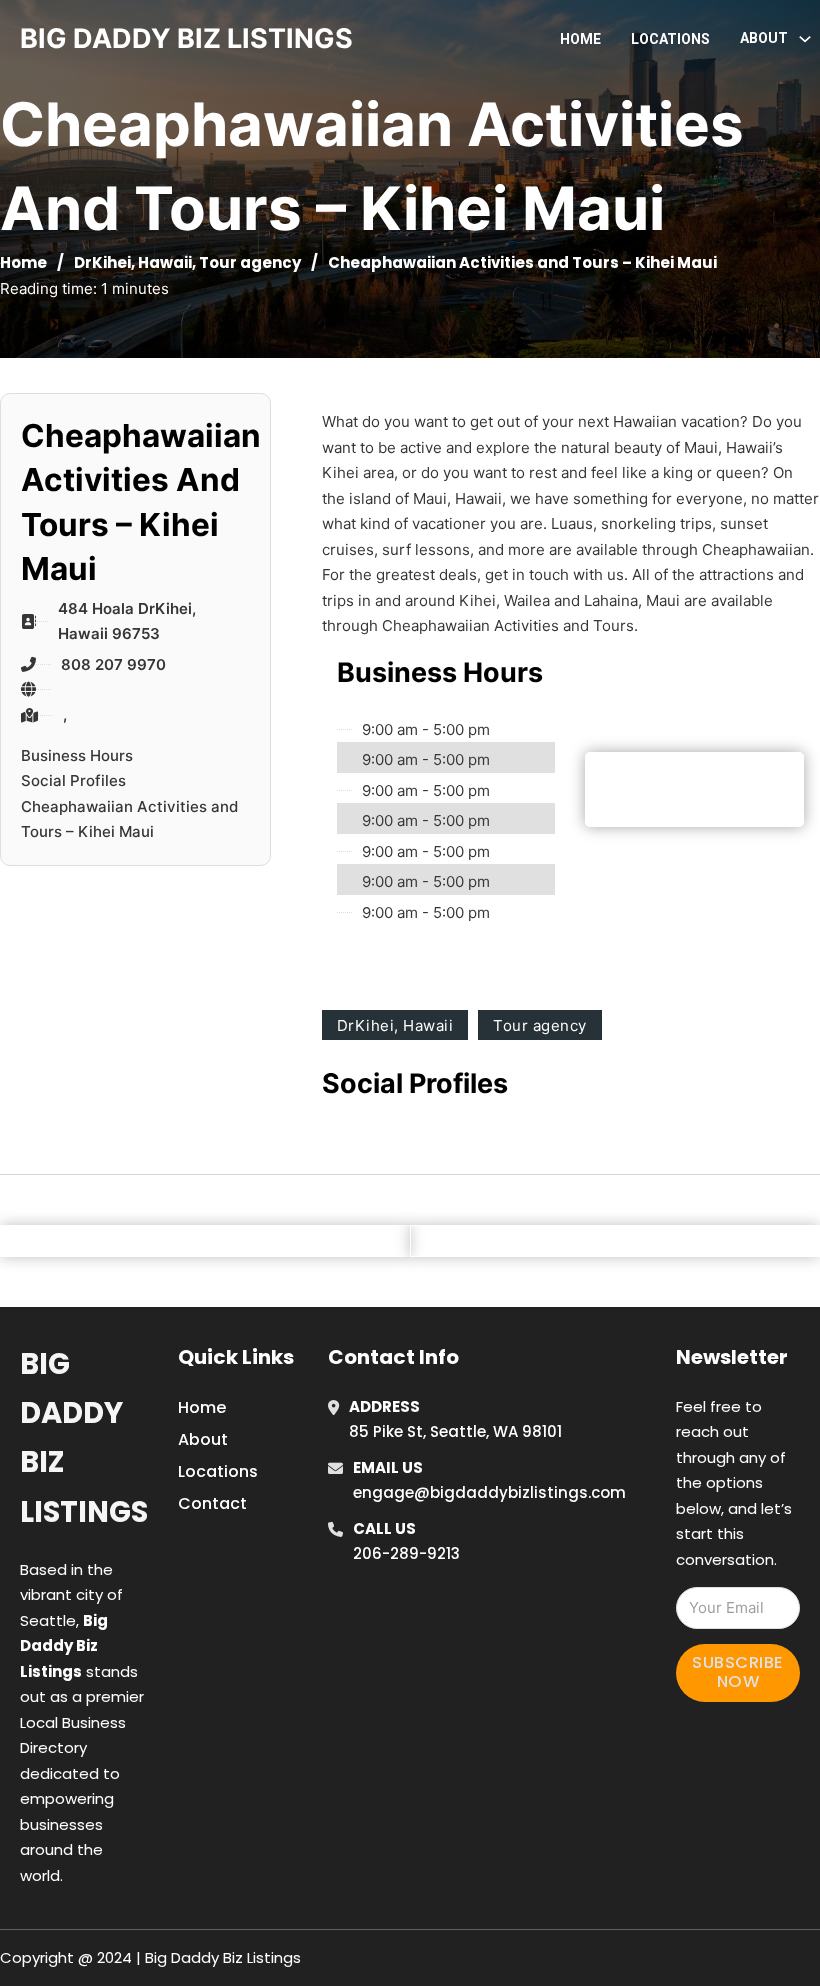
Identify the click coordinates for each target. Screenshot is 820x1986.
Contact (212, 1503)
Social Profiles (73, 780)
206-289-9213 (406, 1553)
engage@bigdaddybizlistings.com (489, 1492)
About (203, 1439)
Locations (670, 39)
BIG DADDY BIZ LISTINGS (186, 38)
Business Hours (77, 755)
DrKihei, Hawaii (133, 262)
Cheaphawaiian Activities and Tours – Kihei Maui (129, 819)
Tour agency (250, 262)
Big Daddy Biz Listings (84, 1438)
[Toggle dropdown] (805, 39)
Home (580, 39)
